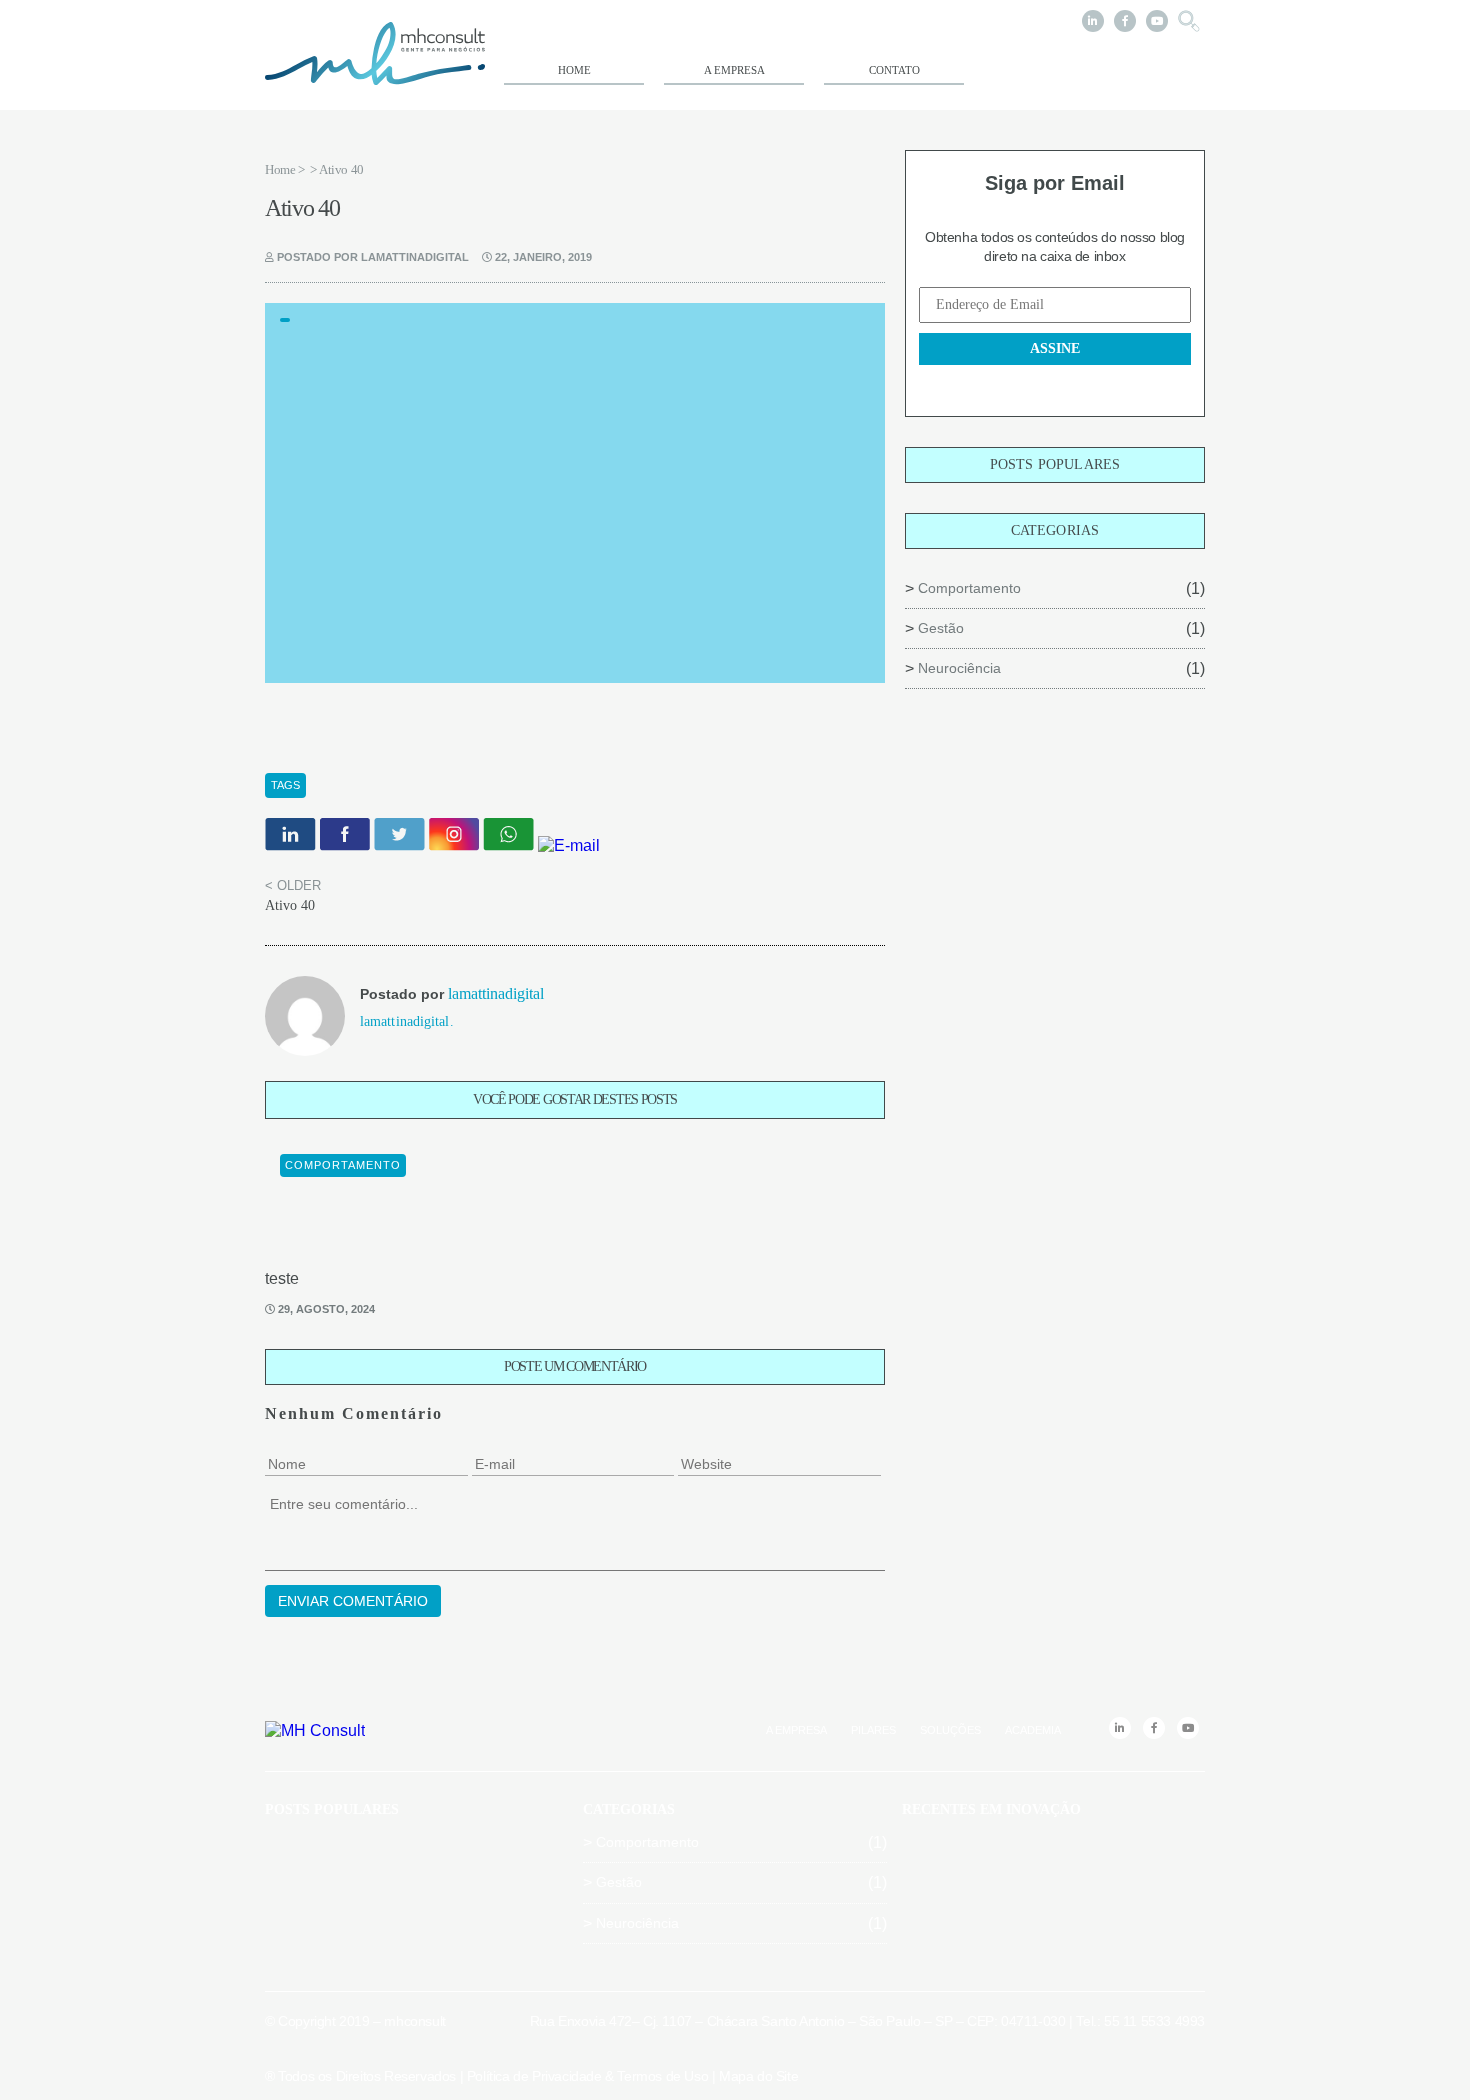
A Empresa (734, 70)
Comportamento (969, 588)
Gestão (941, 628)
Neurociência (959, 668)
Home (574, 70)
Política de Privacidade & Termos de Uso (587, 2076)
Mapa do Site (758, 2076)
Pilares (873, 1730)
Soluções (950, 1730)
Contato (894, 70)
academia (1033, 1730)
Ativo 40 (290, 905)
